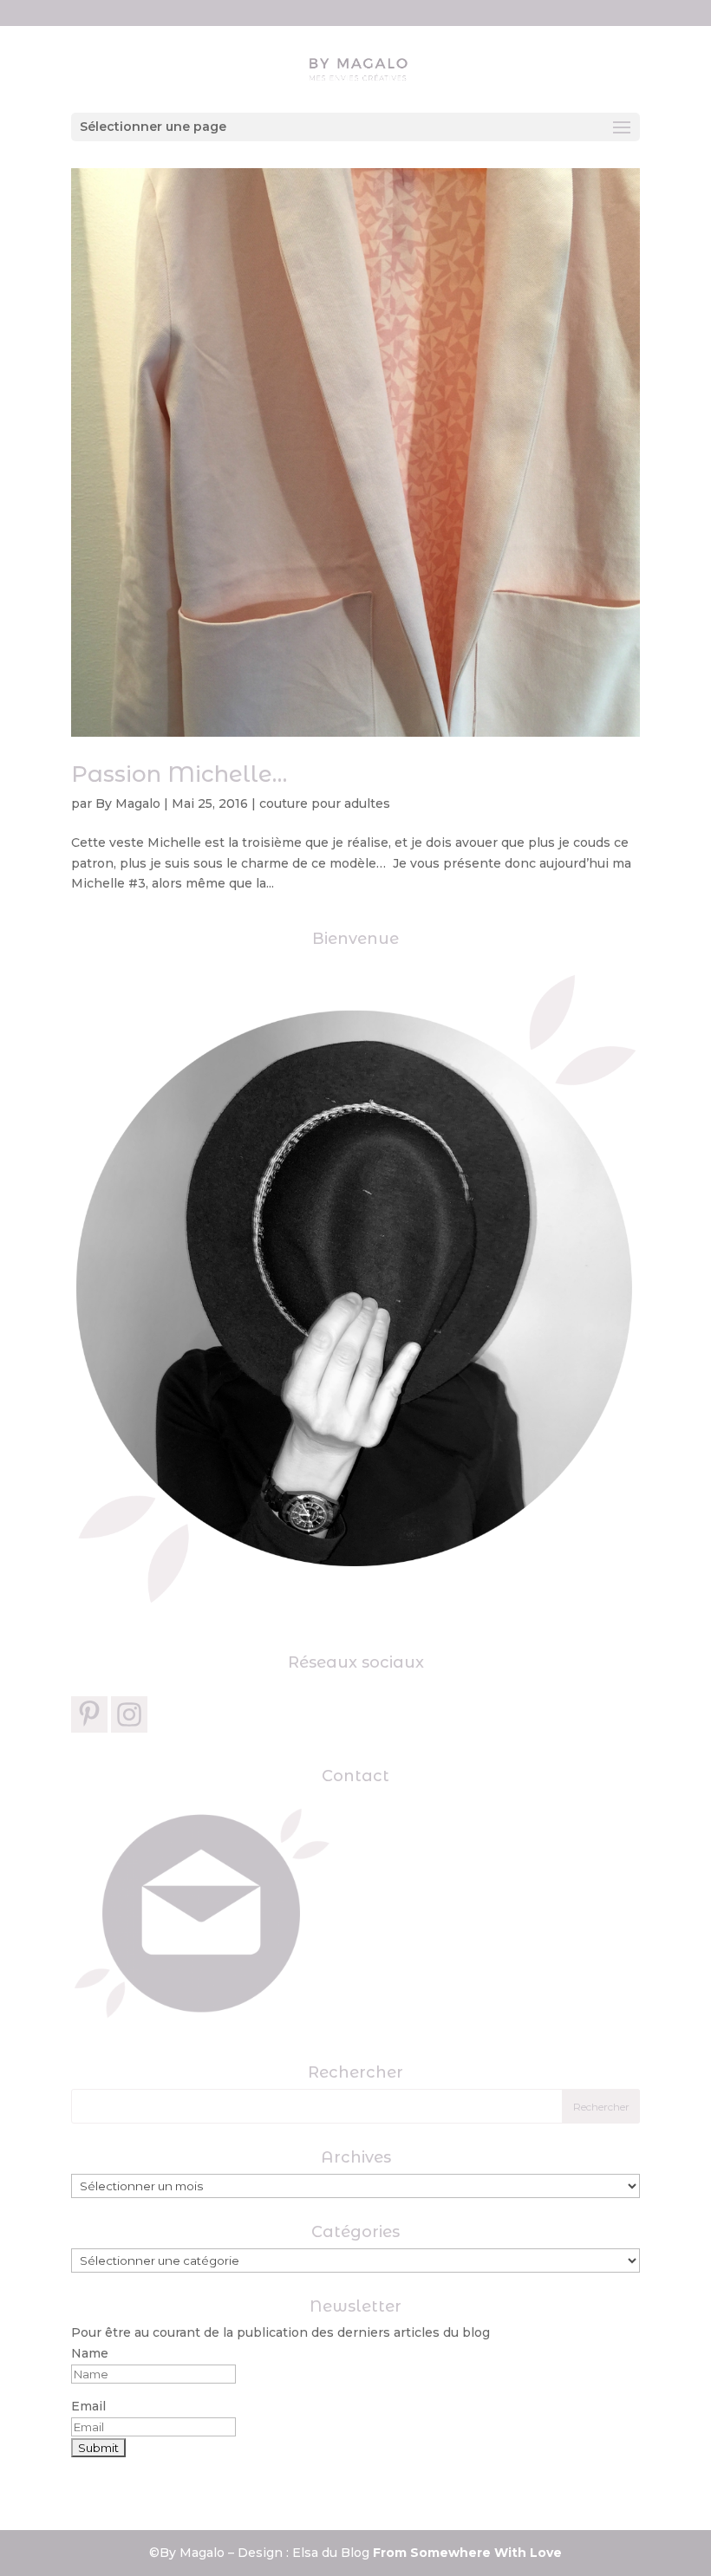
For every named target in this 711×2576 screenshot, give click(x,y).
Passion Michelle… (179, 774)
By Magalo (128, 803)
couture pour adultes (325, 803)
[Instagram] (129, 1714)
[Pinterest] (89, 1714)
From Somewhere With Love (467, 2553)
